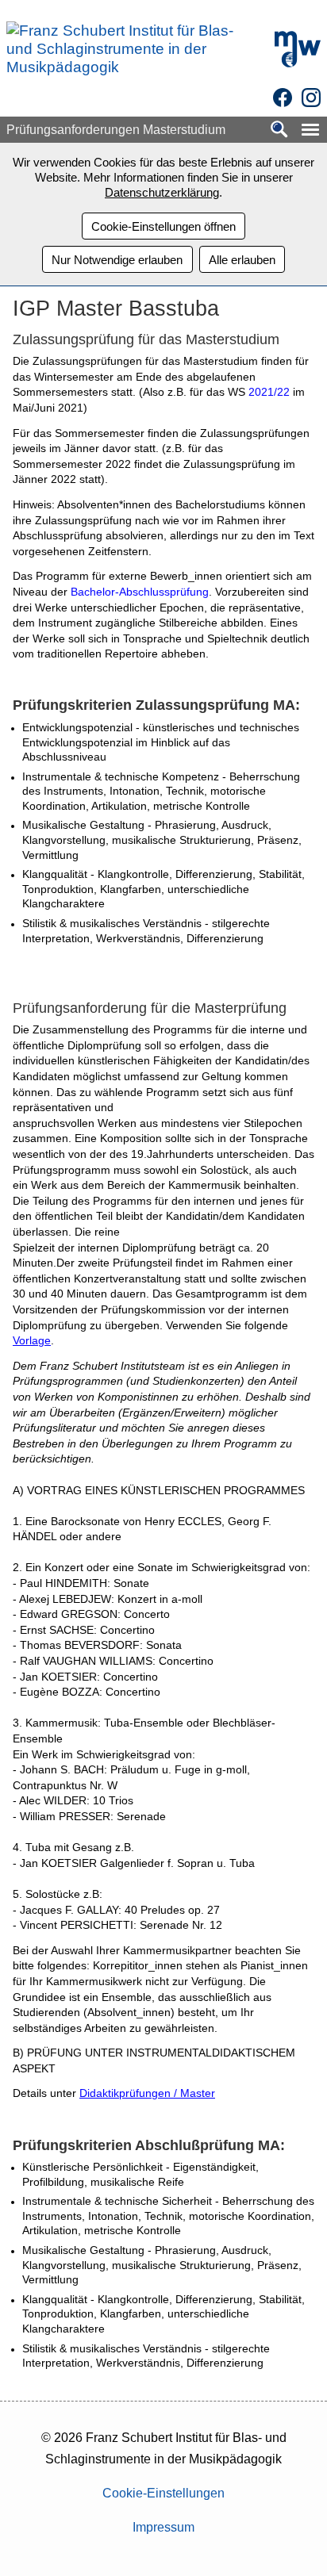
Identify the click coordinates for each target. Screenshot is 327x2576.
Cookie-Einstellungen (163, 2493)
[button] (310, 130)
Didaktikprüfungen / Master (147, 2093)
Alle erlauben (242, 260)
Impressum (163, 2527)
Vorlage (32, 1340)
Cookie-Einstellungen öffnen (163, 226)
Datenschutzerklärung (162, 192)
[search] (279, 130)
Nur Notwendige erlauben (117, 260)
